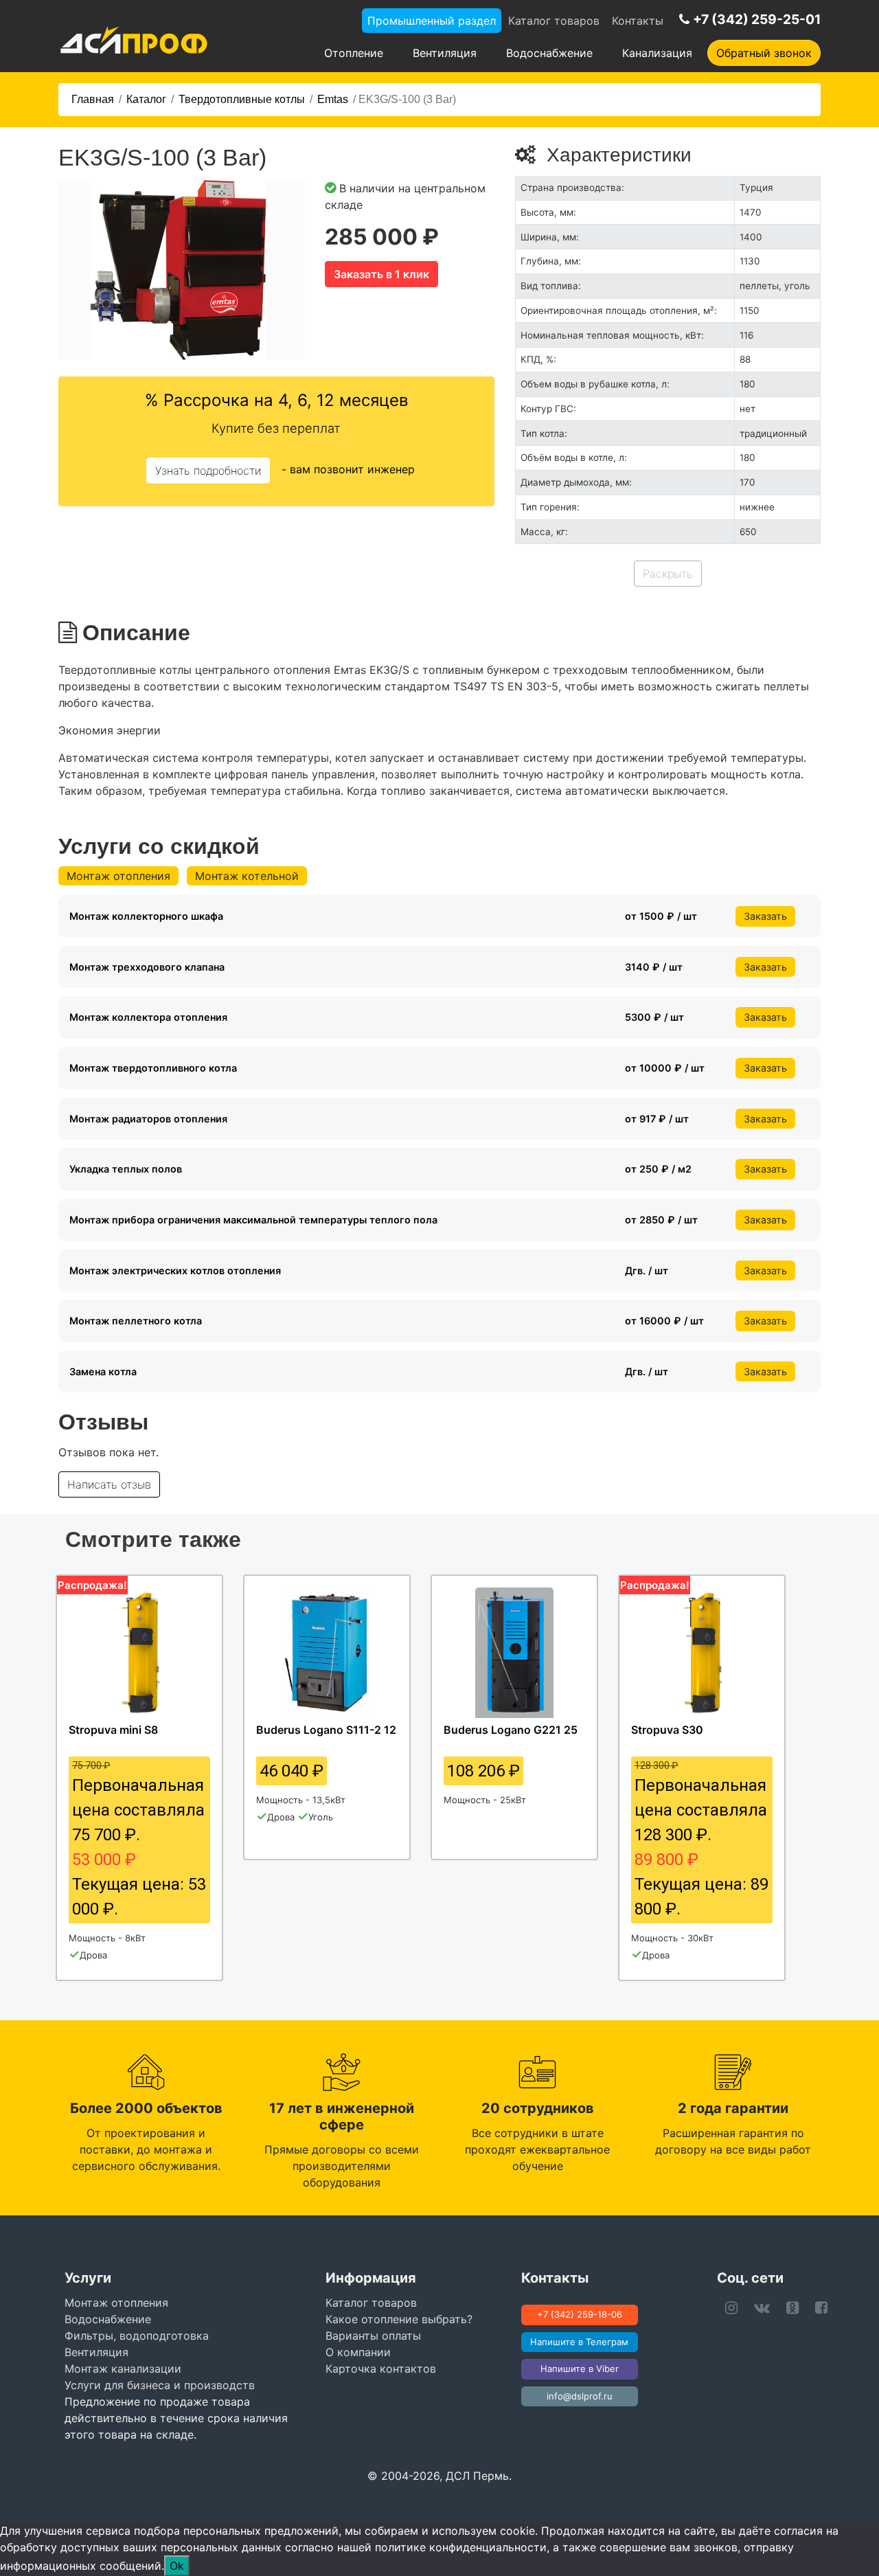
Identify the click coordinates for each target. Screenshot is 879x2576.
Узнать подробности (208, 471)
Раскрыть (668, 574)
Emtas (333, 99)
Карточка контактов (381, 2369)
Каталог (146, 99)
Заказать (765, 916)
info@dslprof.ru (580, 2396)
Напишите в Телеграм (579, 2342)
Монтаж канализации (123, 2369)
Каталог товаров (554, 21)
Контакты (638, 21)
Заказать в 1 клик (381, 274)
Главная (93, 99)
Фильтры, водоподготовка (137, 2336)
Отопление (354, 53)
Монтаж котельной (247, 876)
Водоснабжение (549, 53)
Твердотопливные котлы (242, 99)
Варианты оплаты (373, 2336)
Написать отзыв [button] (109, 1484)
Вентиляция (445, 53)
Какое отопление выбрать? (399, 2319)
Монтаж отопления (118, 876)
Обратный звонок (764, 53)
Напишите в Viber (580, 2369)
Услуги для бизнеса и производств (160, 2385)
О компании (358, 2352)
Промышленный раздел (432, 21)
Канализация (657, 53)
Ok (177, 2566)
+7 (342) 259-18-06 (580, 2314)
